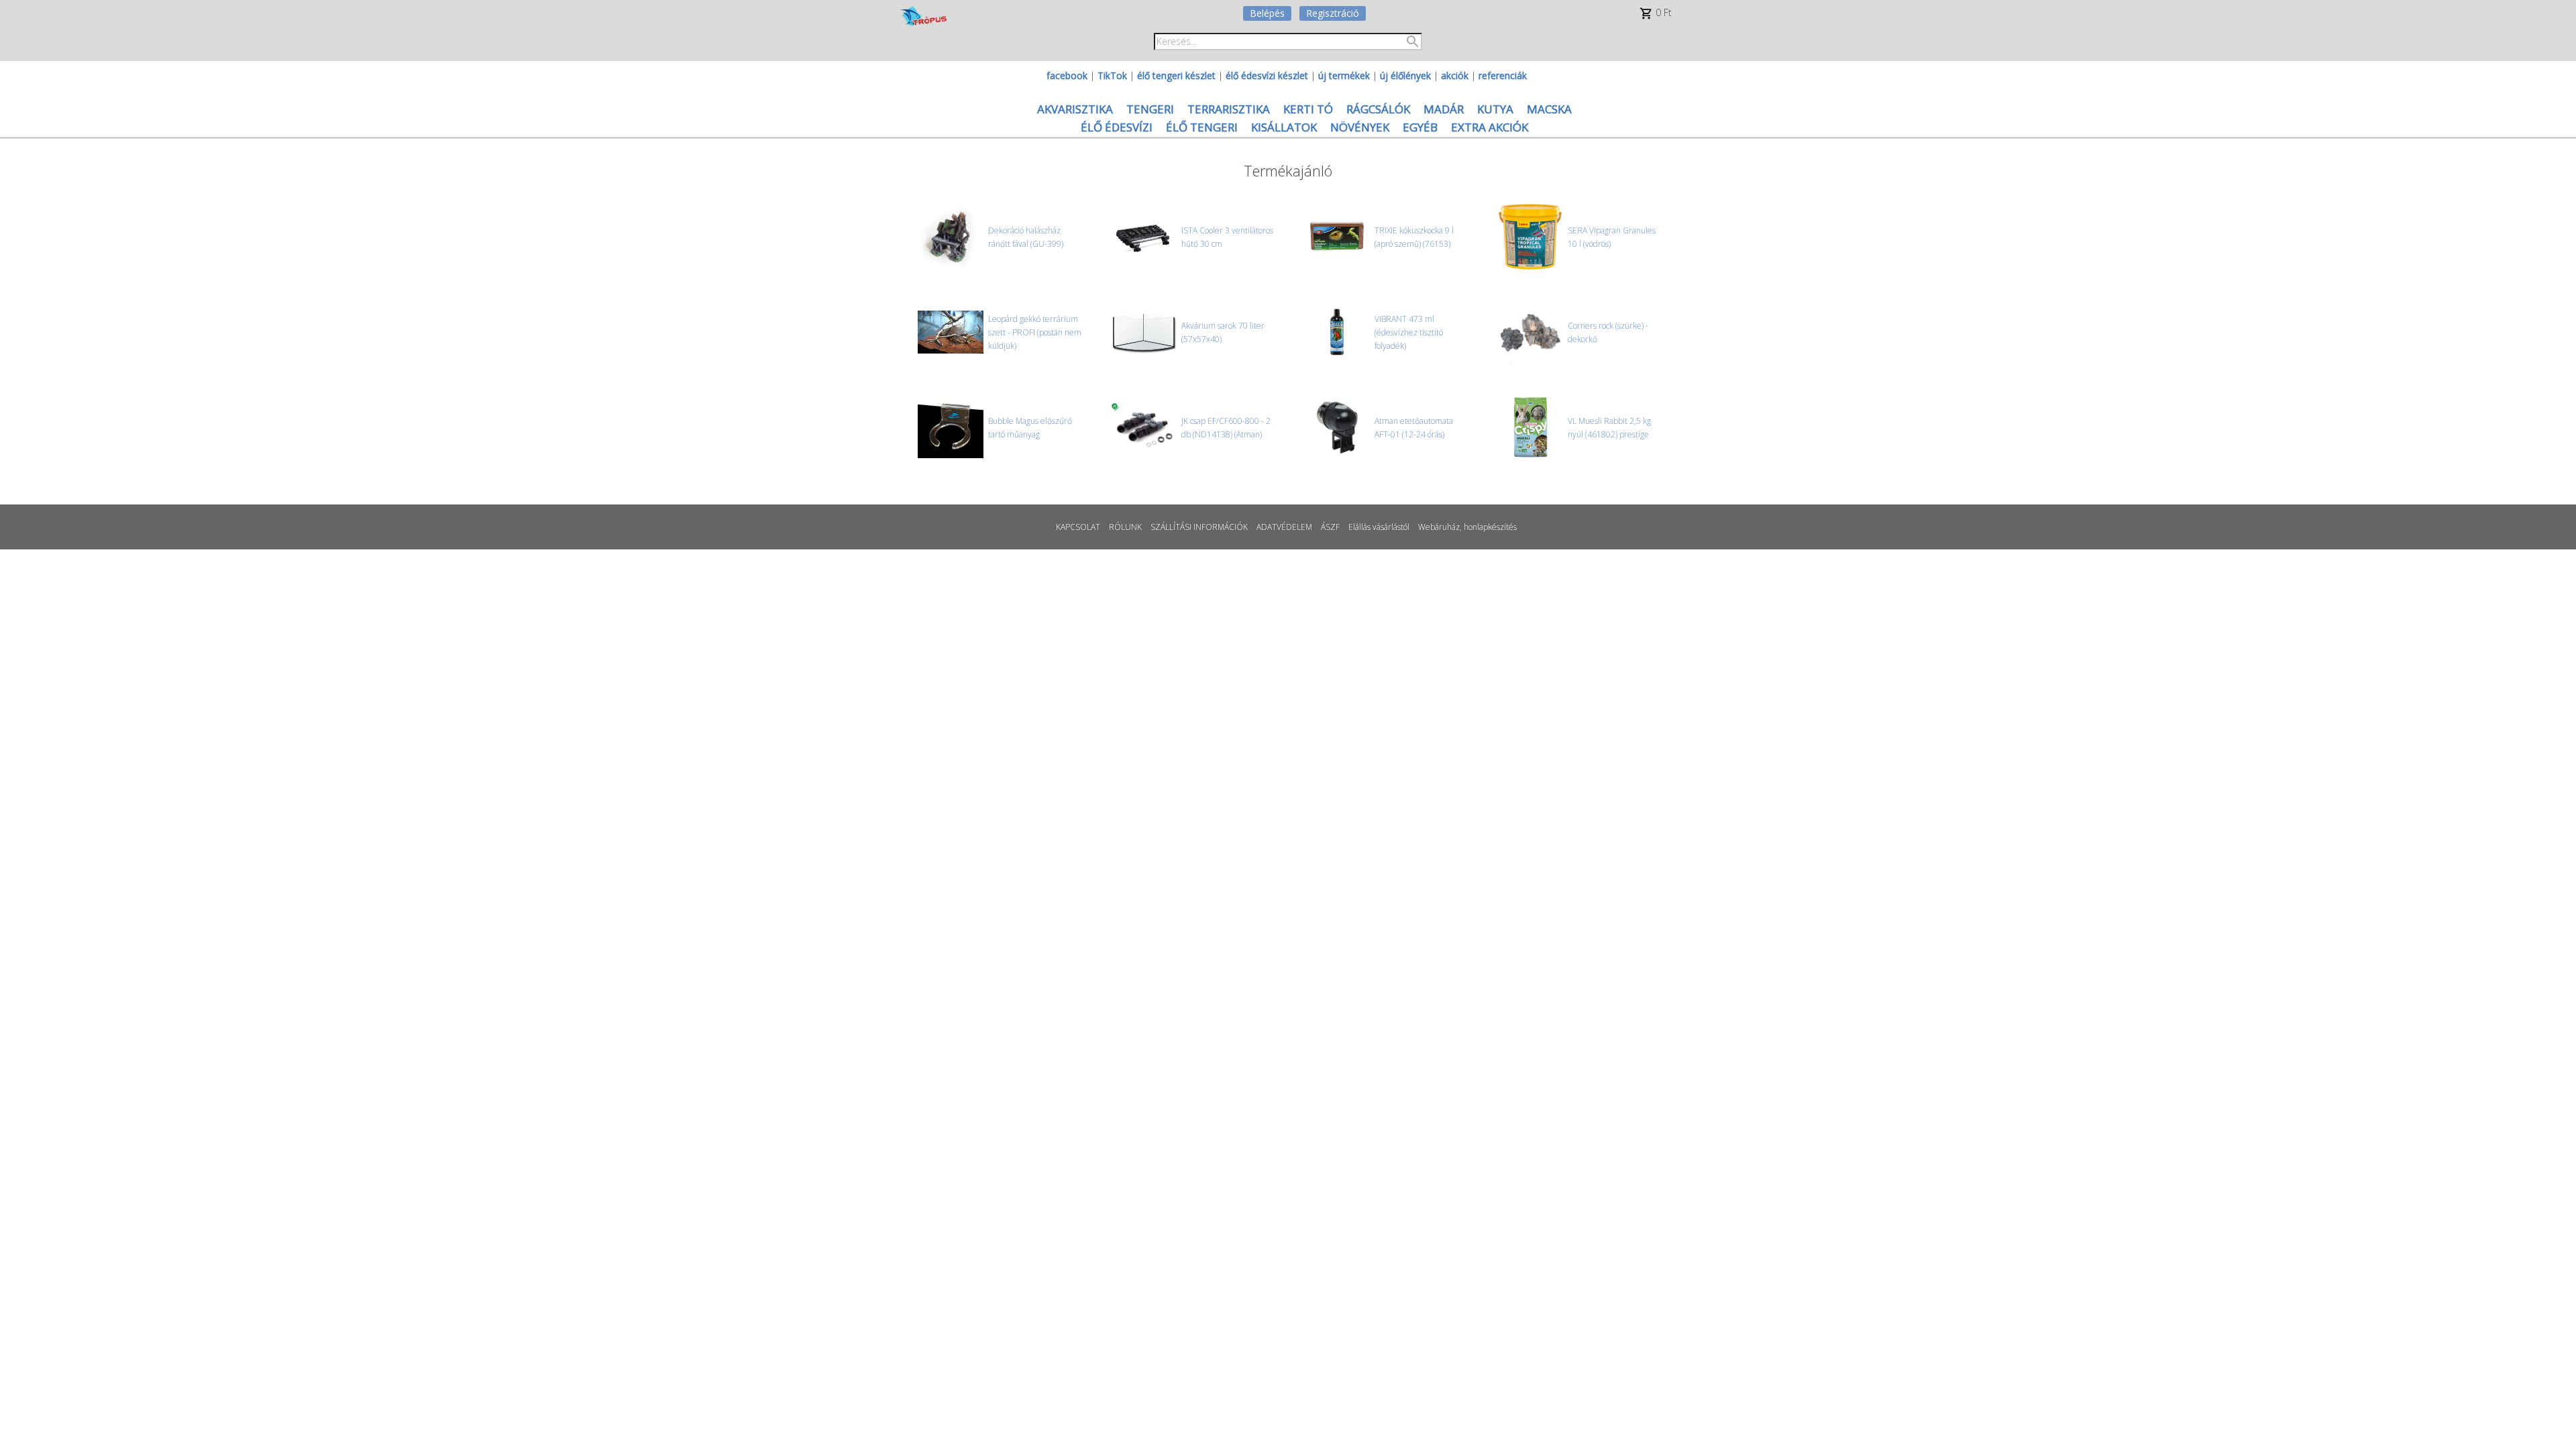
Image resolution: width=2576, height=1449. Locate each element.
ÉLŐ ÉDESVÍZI (1117, 127)
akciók (1455, 75)
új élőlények (1405, 75)
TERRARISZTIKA (1229, 109)
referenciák (1503, 75)
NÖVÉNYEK (1360, 127)
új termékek (1344, 75)
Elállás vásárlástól (1379, 527)
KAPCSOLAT (1078, 527)
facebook (1067, 75)
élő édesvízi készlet (1267, 75)
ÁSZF (1330, 527)
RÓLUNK (1125, 527)
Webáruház (1439, 527)
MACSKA (1549, 109)
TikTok (1112, 75)
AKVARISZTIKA (1075, 109)
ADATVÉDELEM (1284, 527)
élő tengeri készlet (1176, 75)
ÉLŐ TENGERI (1202, 127)
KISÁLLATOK (1284, 127)
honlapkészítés (1490, 527)
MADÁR (1444, 109)
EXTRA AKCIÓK (1490, 127)
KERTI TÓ (1308, 109)
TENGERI (1150, 109)
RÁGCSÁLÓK (1378, 109)
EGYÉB (1420, 127)
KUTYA (1495, 109)
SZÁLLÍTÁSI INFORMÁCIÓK (1199, 527)
